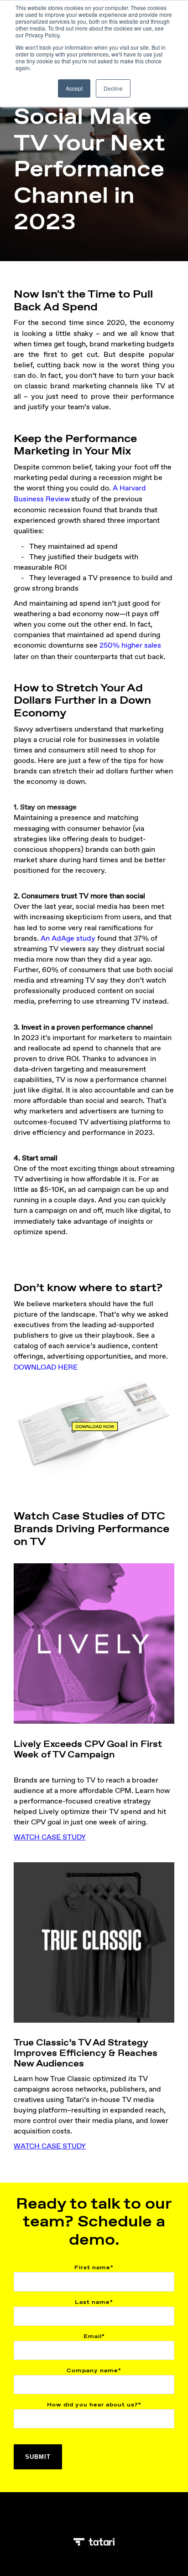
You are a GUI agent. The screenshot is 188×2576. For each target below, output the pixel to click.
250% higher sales (130, 645)
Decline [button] (113, 88)
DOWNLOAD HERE (46, 1367)
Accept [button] (74, 88)
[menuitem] (89, 2519)
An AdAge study (68, 938)
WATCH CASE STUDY (50, 2146)
